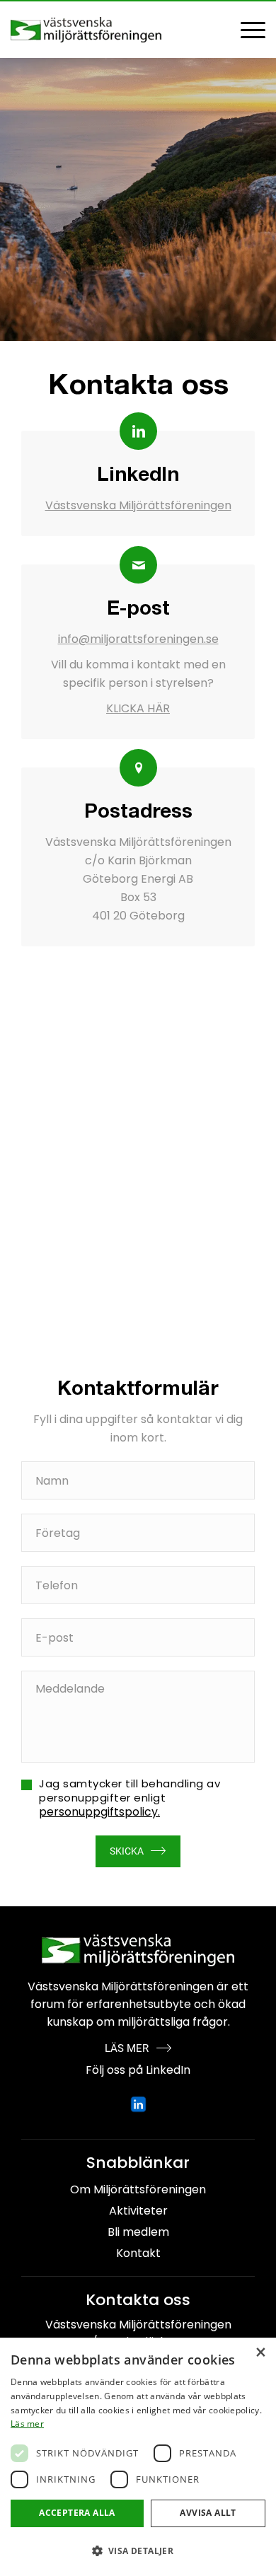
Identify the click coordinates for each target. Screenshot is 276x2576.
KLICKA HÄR (138, 708)
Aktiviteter (138, 2211)
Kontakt (138, 2253)
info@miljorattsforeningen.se (138, 639)
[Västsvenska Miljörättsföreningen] (113, 30)
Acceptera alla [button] (77, 2513)
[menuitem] (246, 30)
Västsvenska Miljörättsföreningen (138, 505)
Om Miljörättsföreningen (138, 2189)
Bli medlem (138, 2232)
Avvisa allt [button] (208, 2513)
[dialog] (138, 2457)
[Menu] (246, 30)
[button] (138, 2551)
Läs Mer (127, 2048)
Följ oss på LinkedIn (138, 2070)
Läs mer (27, 2424)
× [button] (260, 2353)
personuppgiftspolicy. (99, 1812)
